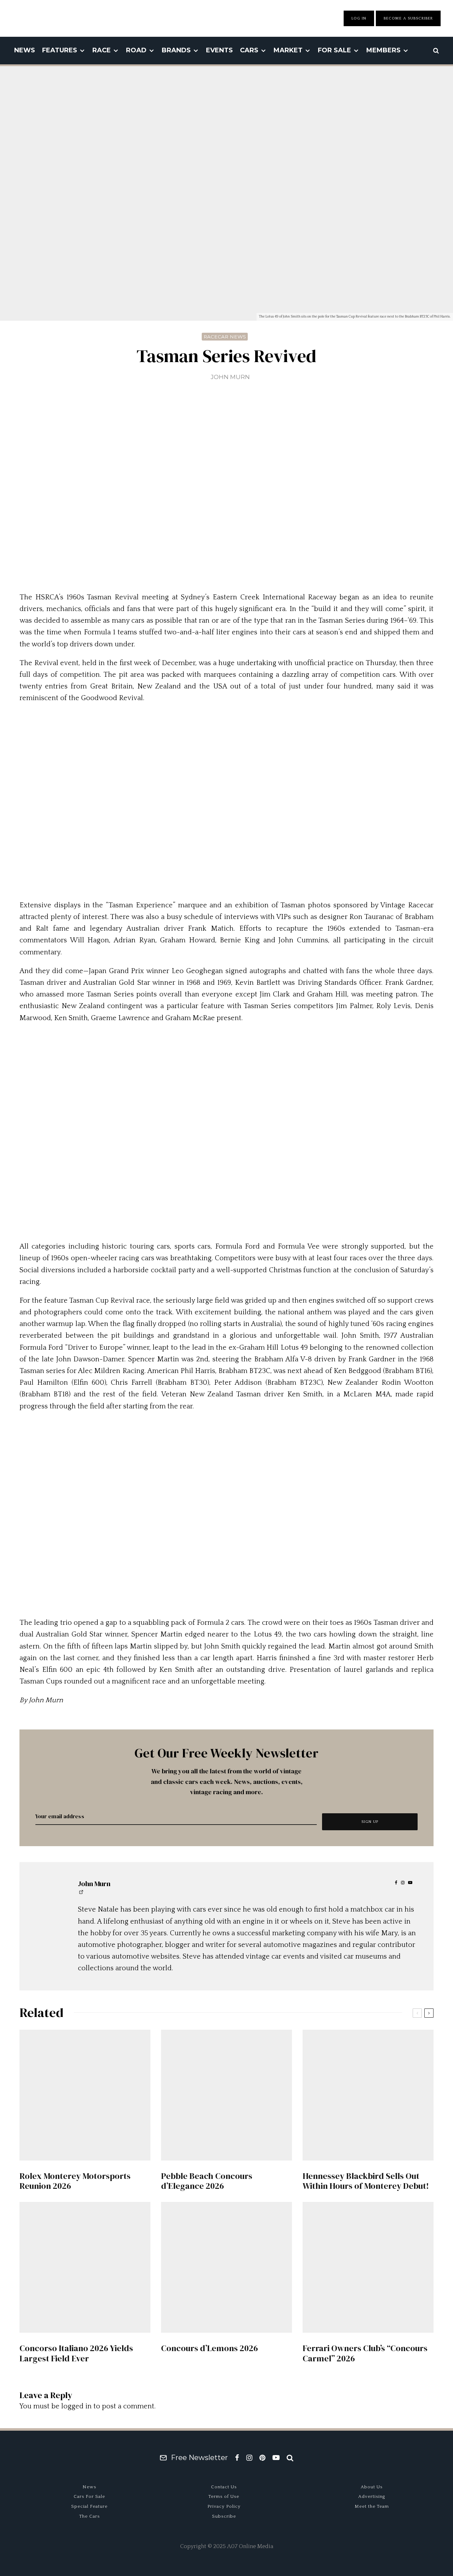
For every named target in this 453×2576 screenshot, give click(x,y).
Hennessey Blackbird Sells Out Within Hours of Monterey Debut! (366, 2181)
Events (219, 50)
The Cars (90, 2516)
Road (136, 50)
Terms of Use (224, 2496)
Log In (359, 18)
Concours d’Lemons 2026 (210, 2348)
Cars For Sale (89, 2496)
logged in (76, 2406)
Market (288, 50)
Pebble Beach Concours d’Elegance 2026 (207, 2181)
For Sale (334, 50)
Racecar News (225, 337)
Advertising (372, 2496)
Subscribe (224, 2516)
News (25, 50)
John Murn (230, 377)
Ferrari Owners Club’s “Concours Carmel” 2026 (365, 2354)
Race (102, 50)
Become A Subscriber (408, 18)
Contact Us (224, 2487)
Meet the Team (372, 2506)
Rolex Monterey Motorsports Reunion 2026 (75, 2181)
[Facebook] (237, 2458)
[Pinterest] (262, 2458)
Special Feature (89, 2506)
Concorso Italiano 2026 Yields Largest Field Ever (76, 2354)
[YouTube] (276, 2458)
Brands (176, 50)
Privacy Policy (224, 2506)
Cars (249, 50)
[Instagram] (249, 2458)
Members (383, 50)
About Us (372, 2487)
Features (60, 50)
